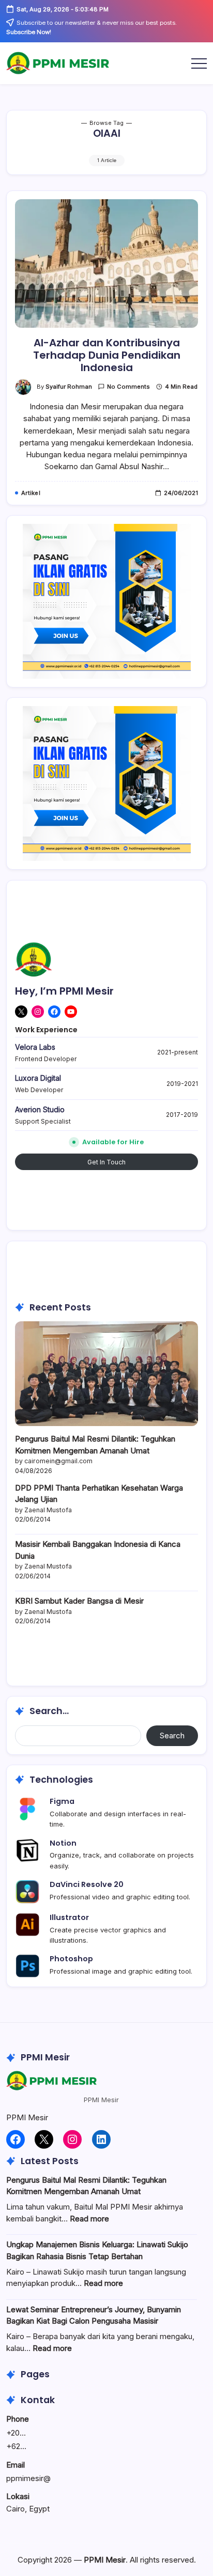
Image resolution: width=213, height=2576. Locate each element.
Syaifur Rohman (69, 387)
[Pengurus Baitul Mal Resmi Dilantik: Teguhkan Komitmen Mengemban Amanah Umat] (106, 1373)
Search (172, 1735)
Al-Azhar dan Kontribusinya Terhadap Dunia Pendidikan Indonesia (107, 355)
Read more (89, 2219)
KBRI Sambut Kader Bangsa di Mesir (79, 1601)
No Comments (128, 387)
